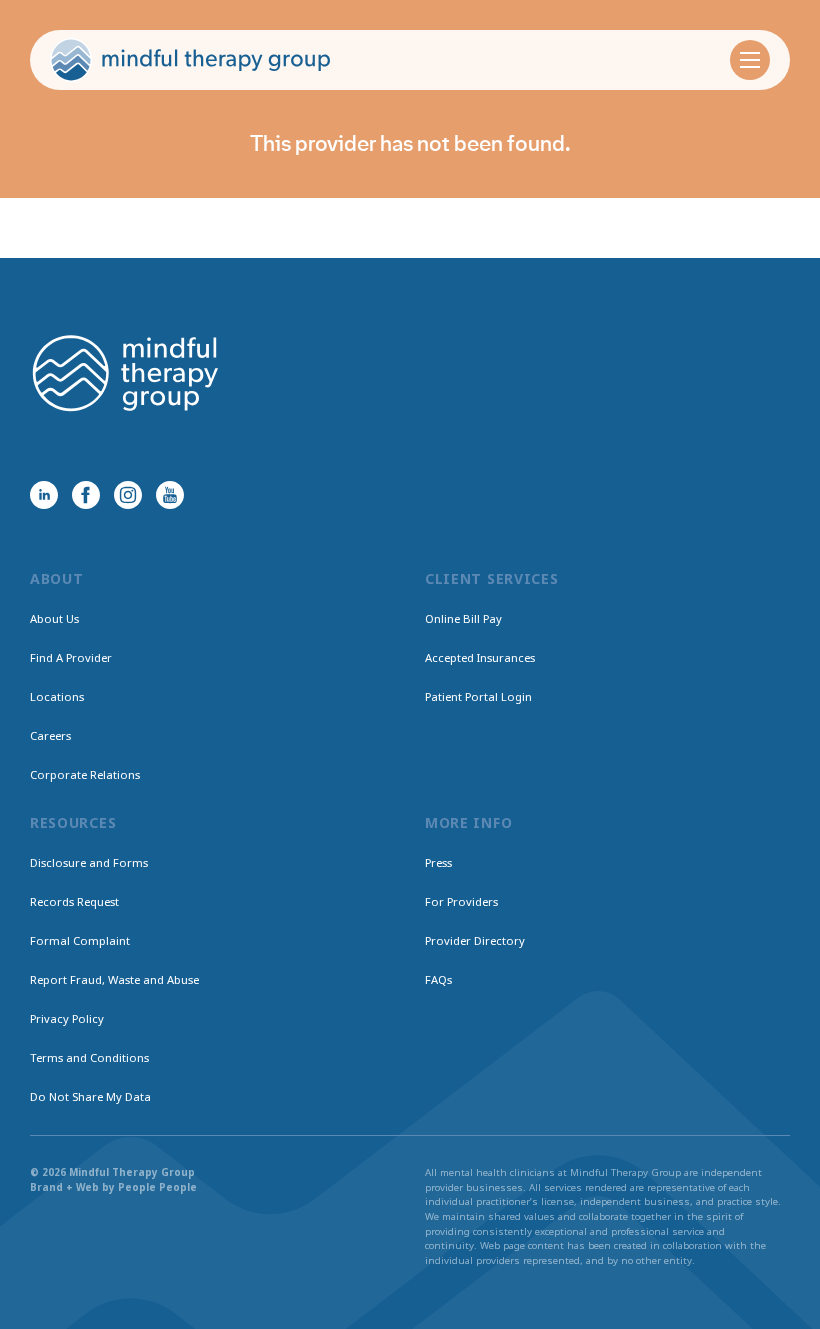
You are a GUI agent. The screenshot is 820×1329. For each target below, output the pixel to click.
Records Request (74, 901)
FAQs (438, 979)
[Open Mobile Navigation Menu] (750, 60)
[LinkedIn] (44, 495)
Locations (57, 696)
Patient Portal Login (478, 696)
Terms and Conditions (89, 1057)
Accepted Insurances (480, 657)
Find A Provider (71, 657)
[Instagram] (128, 495)
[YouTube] (170, 495)
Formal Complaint (80, 940)
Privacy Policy (67, 1018)
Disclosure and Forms (89, 862)
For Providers (461, 901)
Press (438, 862)
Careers (50, 735)
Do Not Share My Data (90, 1096)
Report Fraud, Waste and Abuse (114, 979)
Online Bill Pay (463, 618)
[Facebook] (86, 495)
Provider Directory (475, 940)
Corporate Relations (85, 774)
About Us (54, 618)
